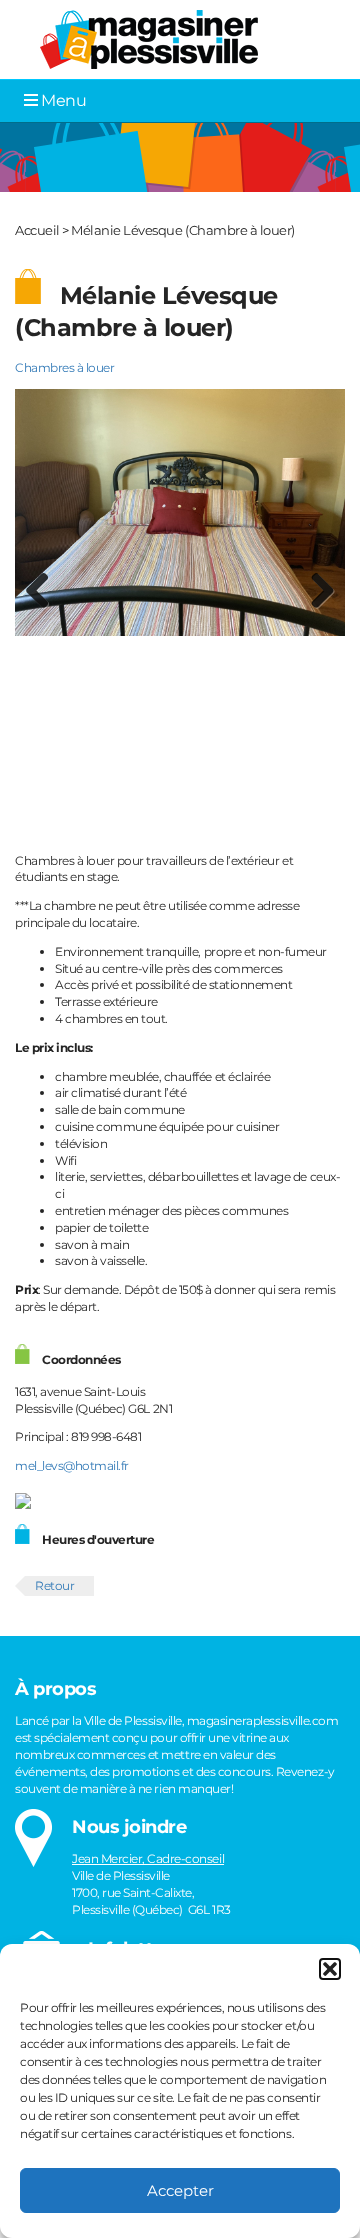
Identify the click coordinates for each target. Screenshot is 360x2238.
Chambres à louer (64, 367)
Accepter (180, 2190)
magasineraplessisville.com (263, 1720)
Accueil (37, 230)
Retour (54, 1585)
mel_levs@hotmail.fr (72, 1465)
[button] (330, 1969)
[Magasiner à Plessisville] (141, 38)
